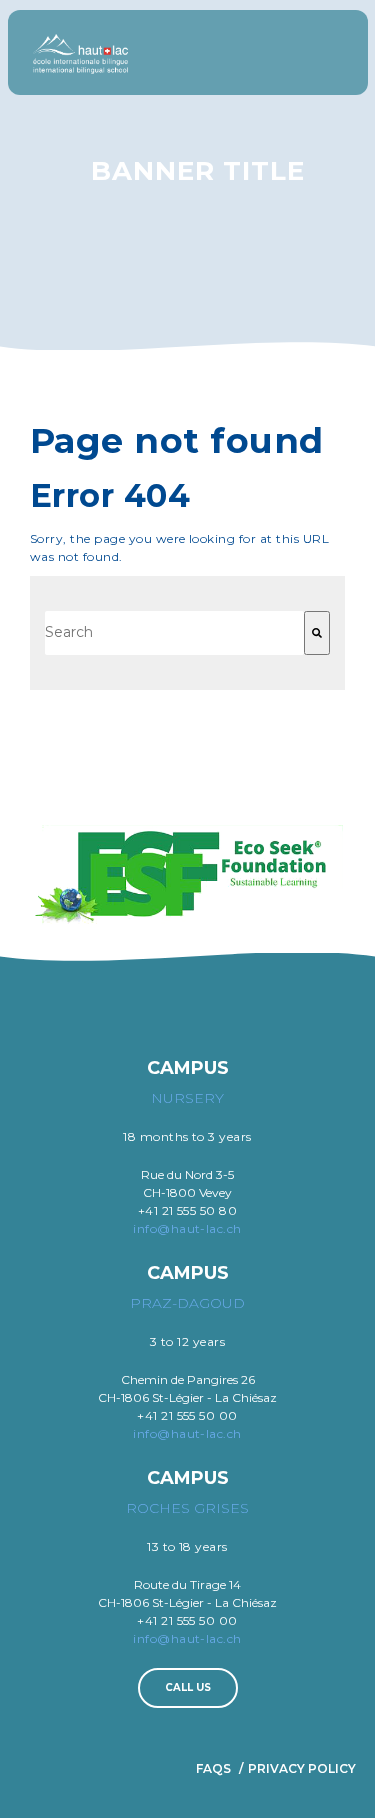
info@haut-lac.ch (187, 1228)
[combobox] (174, 633)
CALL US (188, 1687)
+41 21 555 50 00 (187, 1415)
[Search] (317, 633)
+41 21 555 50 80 (188, 1210)
